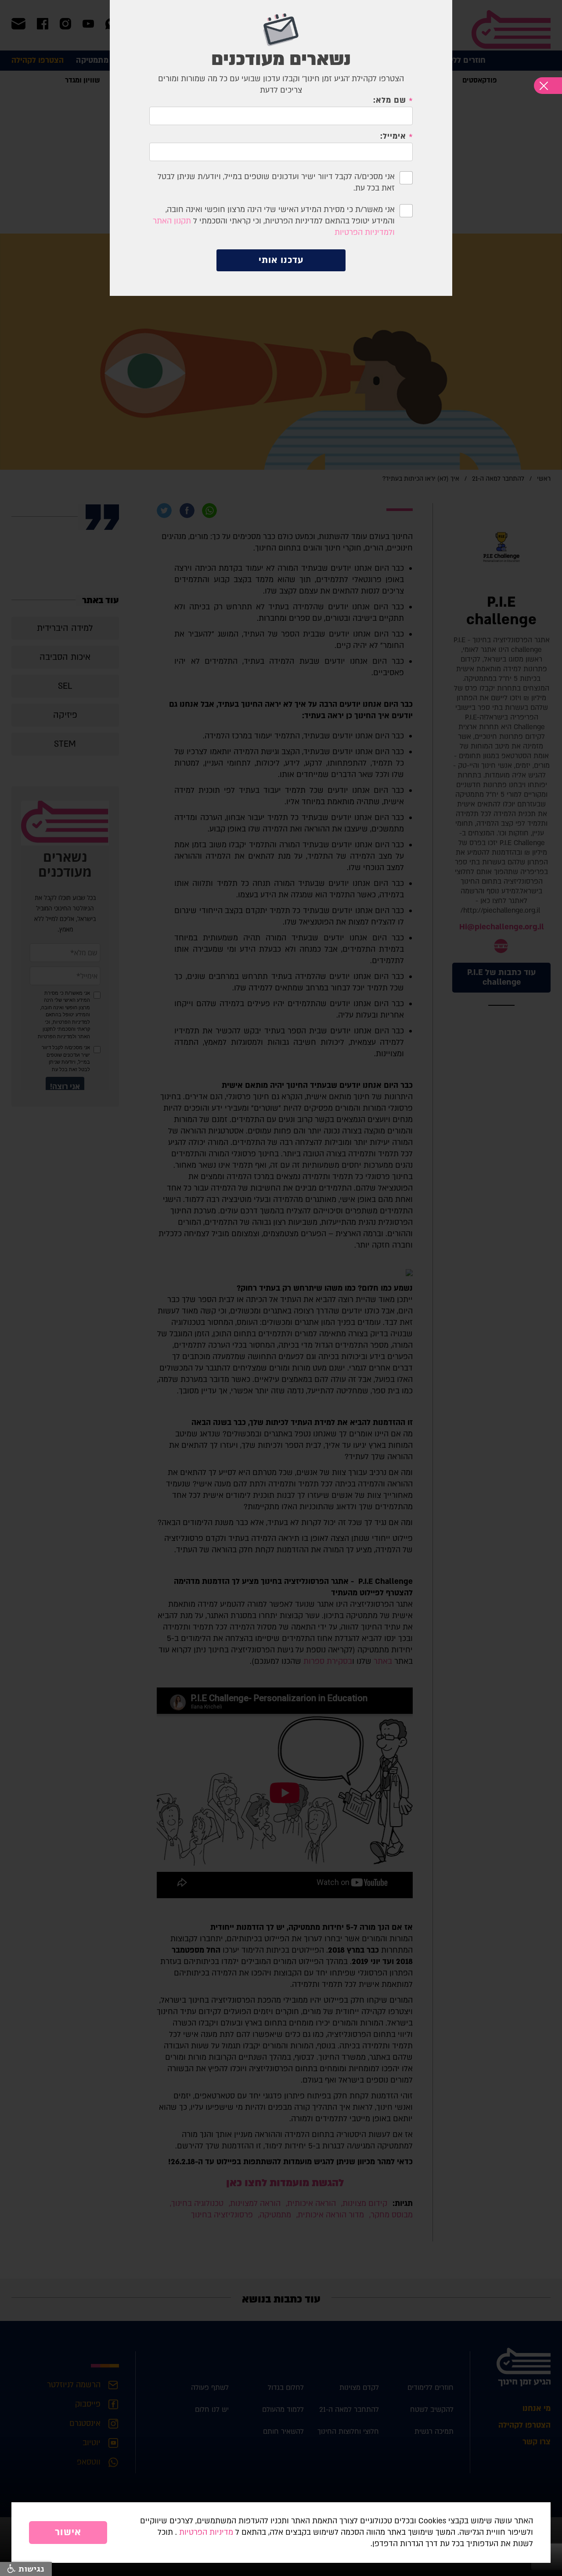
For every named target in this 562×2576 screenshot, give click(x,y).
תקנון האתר (172, 221)
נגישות (30, 2569)
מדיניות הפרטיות (206, 2532)
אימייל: (393, 137)
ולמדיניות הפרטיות (365, 232)
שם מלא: (390, 101)
